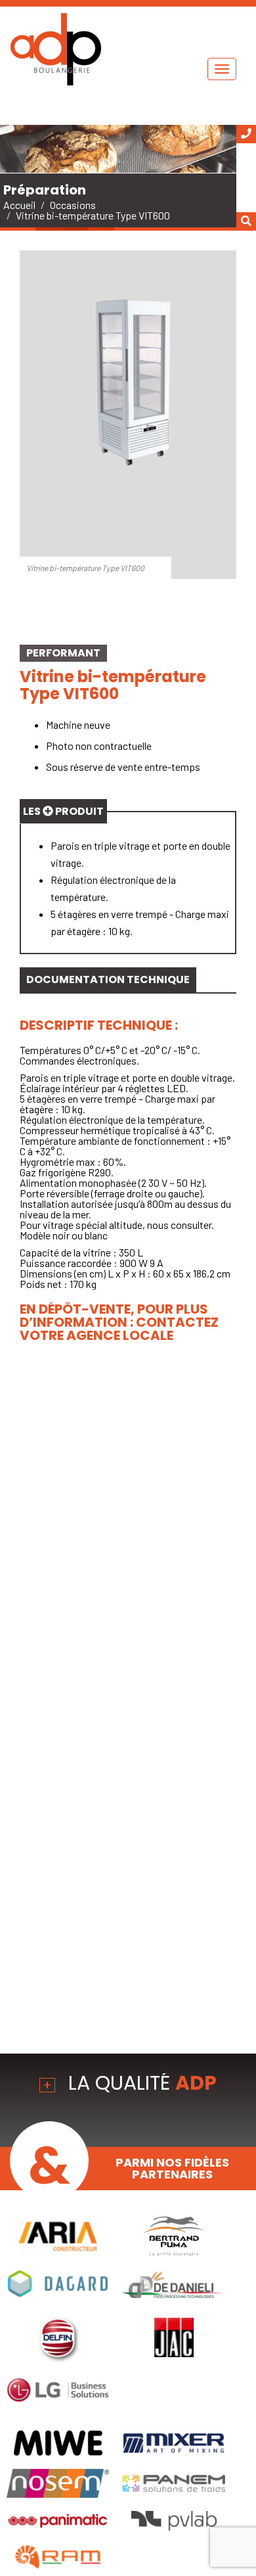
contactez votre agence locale (119, 1329)
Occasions (73, 205)
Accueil (19, 205)
